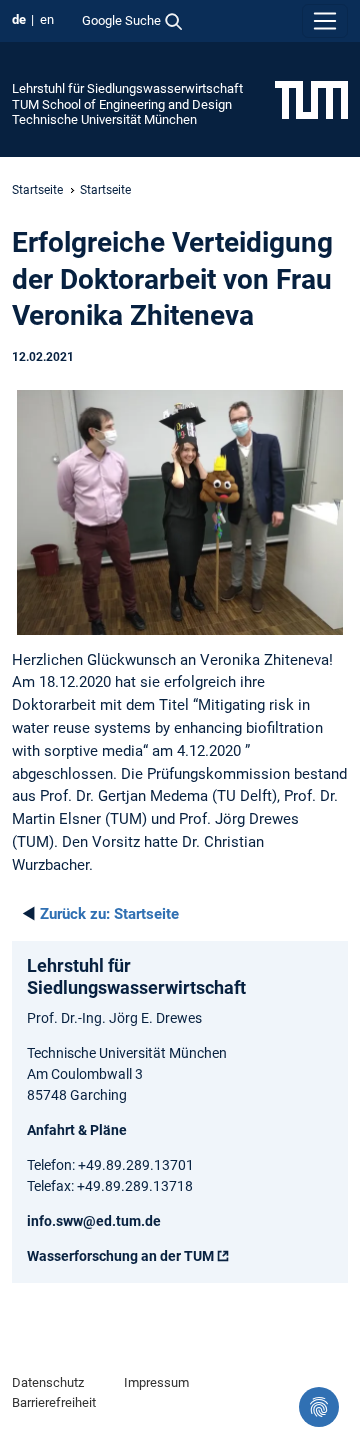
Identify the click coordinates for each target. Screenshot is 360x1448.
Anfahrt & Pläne (77, 1130)
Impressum (156, 1382)
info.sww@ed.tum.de (94, 1221)
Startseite (37, 190)
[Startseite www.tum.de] (311, 99)
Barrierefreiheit (54, 1402)
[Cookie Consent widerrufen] (319, 1407)
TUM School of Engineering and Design (122, 104)
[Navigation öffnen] (325, 21)
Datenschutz (48, 1382)
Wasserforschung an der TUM (120, 1256)
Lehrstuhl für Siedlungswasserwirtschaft (127, 88)
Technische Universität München (104, 119)
